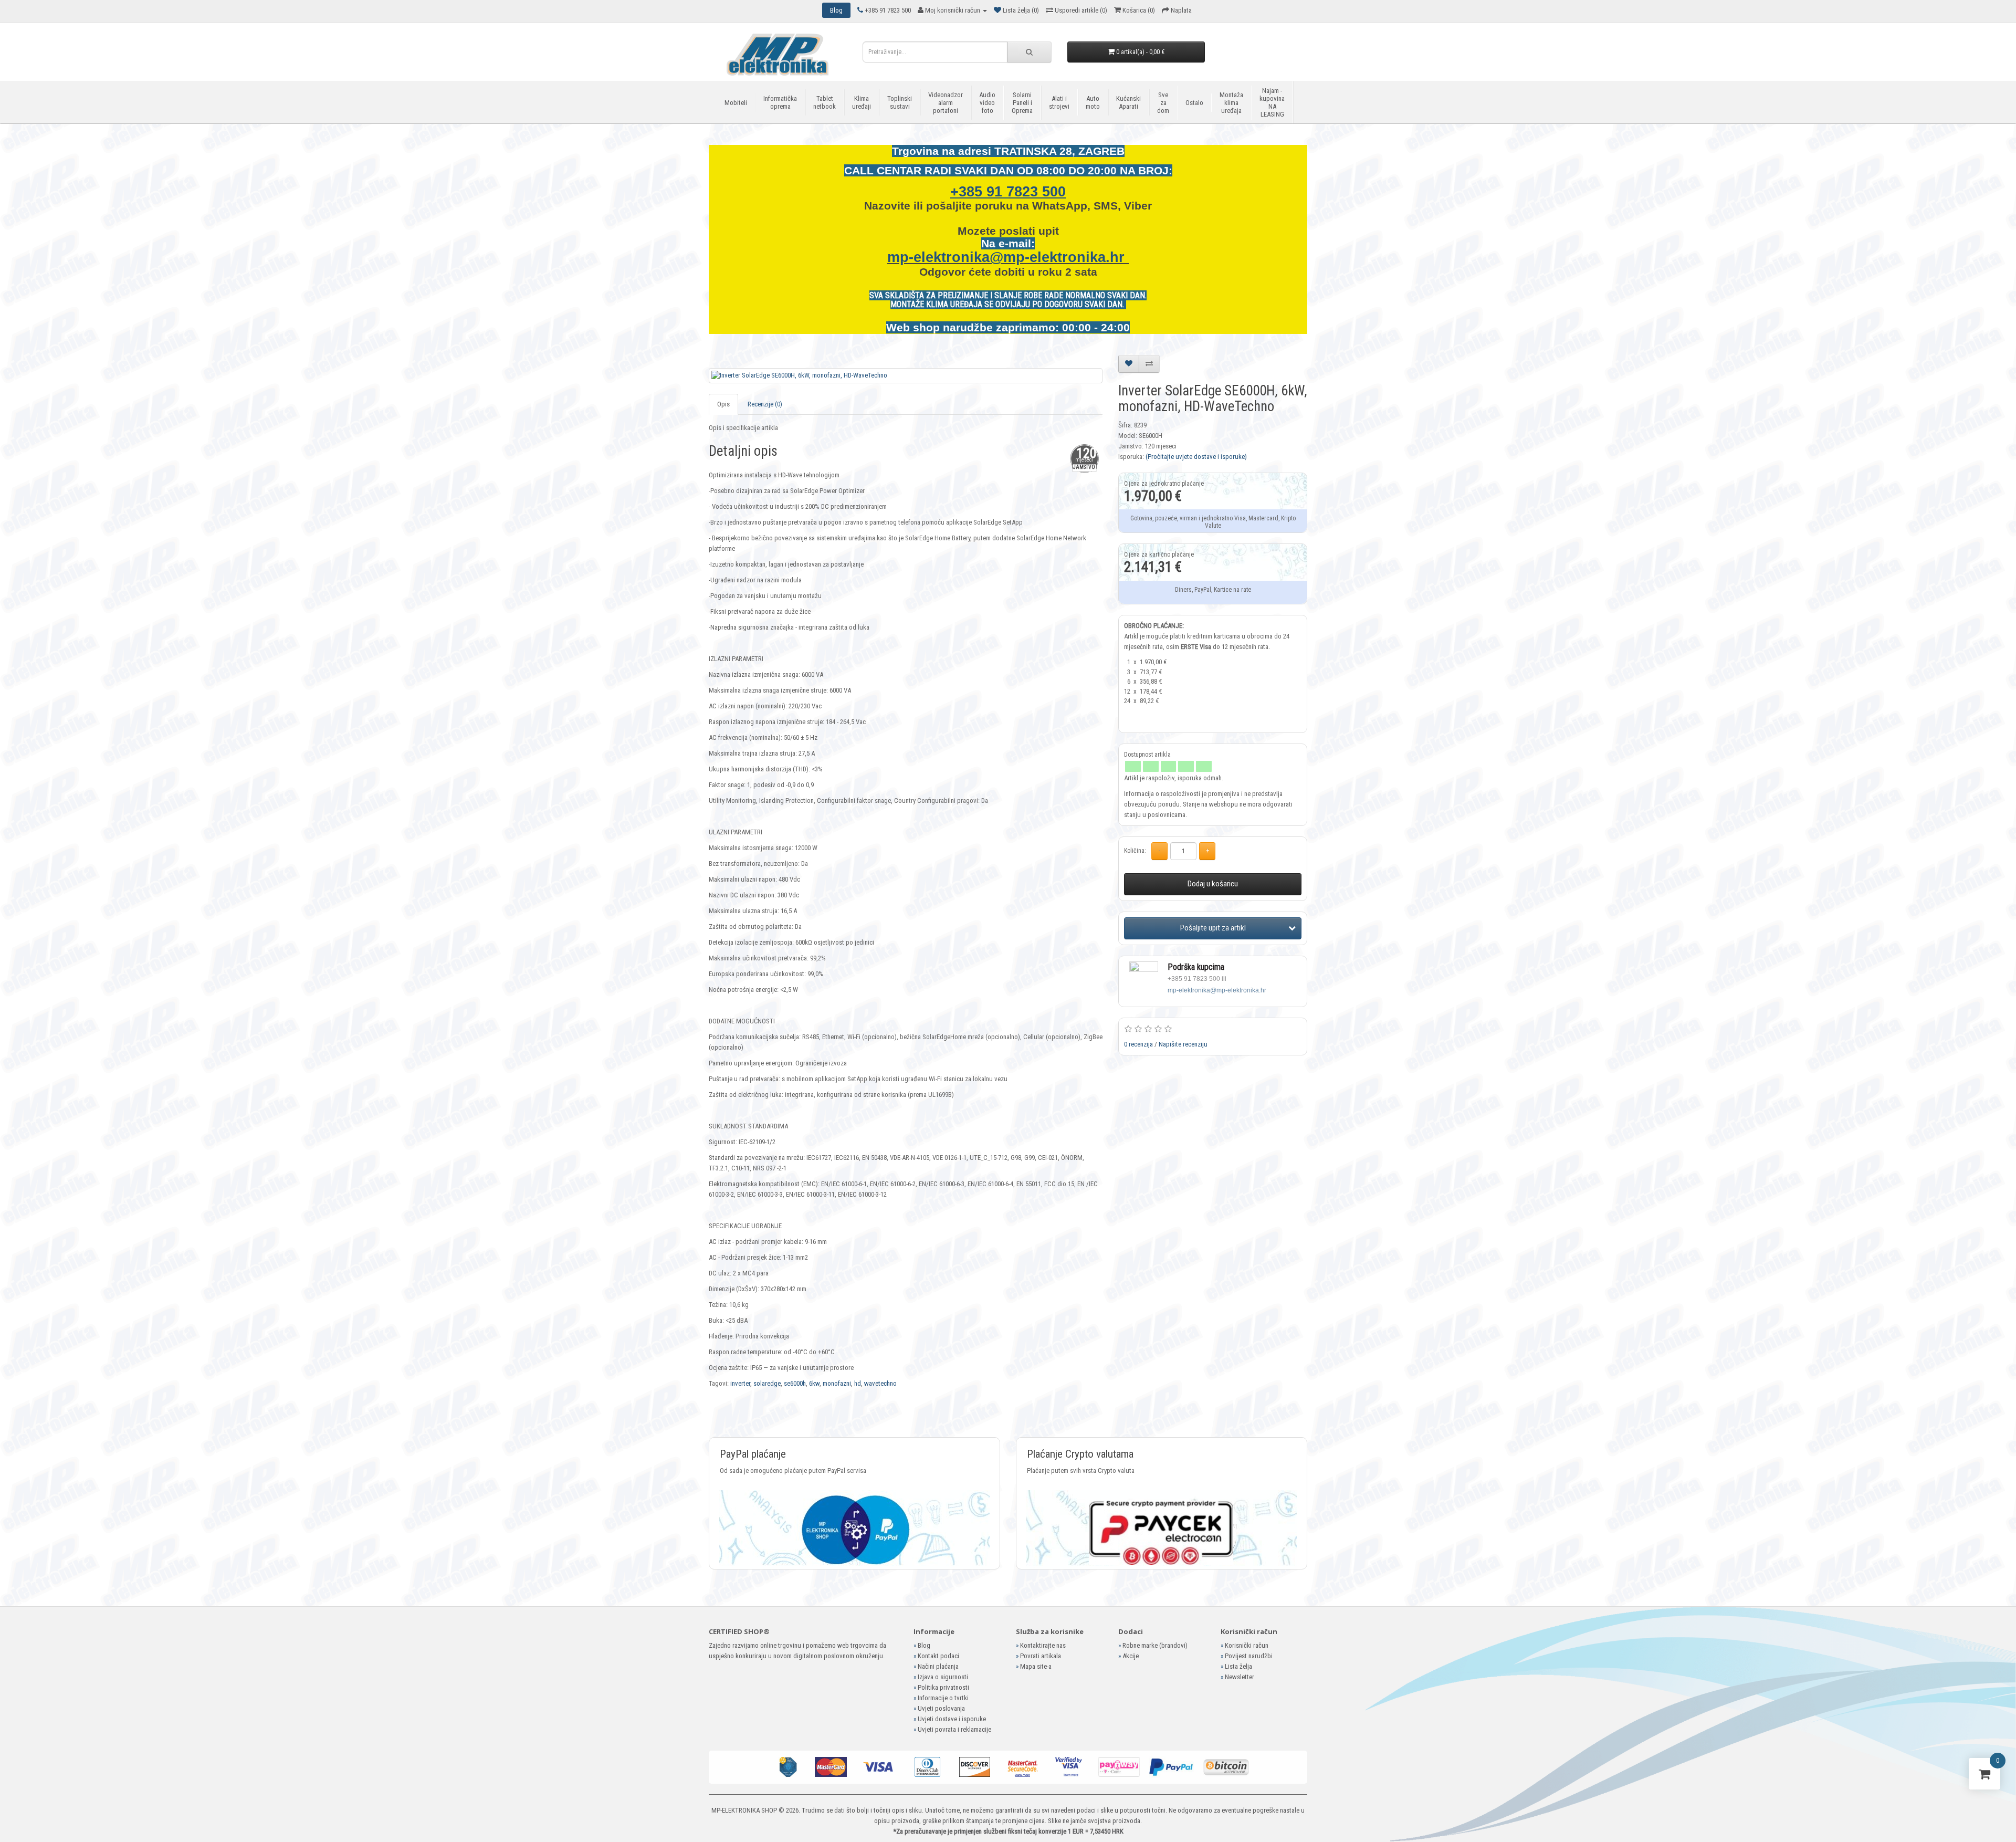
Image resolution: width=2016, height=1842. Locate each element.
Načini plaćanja (938, 1666)
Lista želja (1238, 1666)
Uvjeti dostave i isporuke (952, 1719)
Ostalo (1194, 103)
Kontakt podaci (938, 1656)
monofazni (837, 1383)
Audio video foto (987, 103)
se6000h (795, 1383)
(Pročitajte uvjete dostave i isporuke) (1196, 457)
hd (858, 1383)
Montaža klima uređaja (1231, 103)
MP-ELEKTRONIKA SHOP (744, 1810)
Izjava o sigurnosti (943, 1677)
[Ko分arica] (1984, 1776)
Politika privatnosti (943, 1687)
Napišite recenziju (1183, 1044)
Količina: (1135, 851)
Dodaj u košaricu (1213, 884)
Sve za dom (1163, 103)
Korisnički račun (1247, 1645)
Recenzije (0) (765, 404)
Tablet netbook (825, 102)
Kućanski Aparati (1128, 102)
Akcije (1131, 1656)
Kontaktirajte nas (1043, 1645)
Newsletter (1240, 1677)
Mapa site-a (1036, 1666)
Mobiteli (736, 103)
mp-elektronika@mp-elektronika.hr (1008, 257)
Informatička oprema (780, 102)
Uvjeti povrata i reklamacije (954, 1729)
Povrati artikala (1041, 1656)
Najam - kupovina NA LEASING (1272, 102)
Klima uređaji (862, 102)
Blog (924, 1645)
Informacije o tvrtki (943, 1698)
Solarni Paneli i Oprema (1022, 103)
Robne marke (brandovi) (1155, 1645)
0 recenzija (1138, 1044)
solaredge (767, 1383)
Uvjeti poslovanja (941, 1708)
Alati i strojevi (1059, 102)
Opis (723, 404)
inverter (740, 1383)
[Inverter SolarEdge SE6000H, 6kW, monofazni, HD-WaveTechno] (906, 376)
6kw (814, 1383)
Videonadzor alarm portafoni (946, 103)
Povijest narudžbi (1249, 1656)
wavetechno (880, 1383)
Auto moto (1093, 102)
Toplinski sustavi (900, 102)
